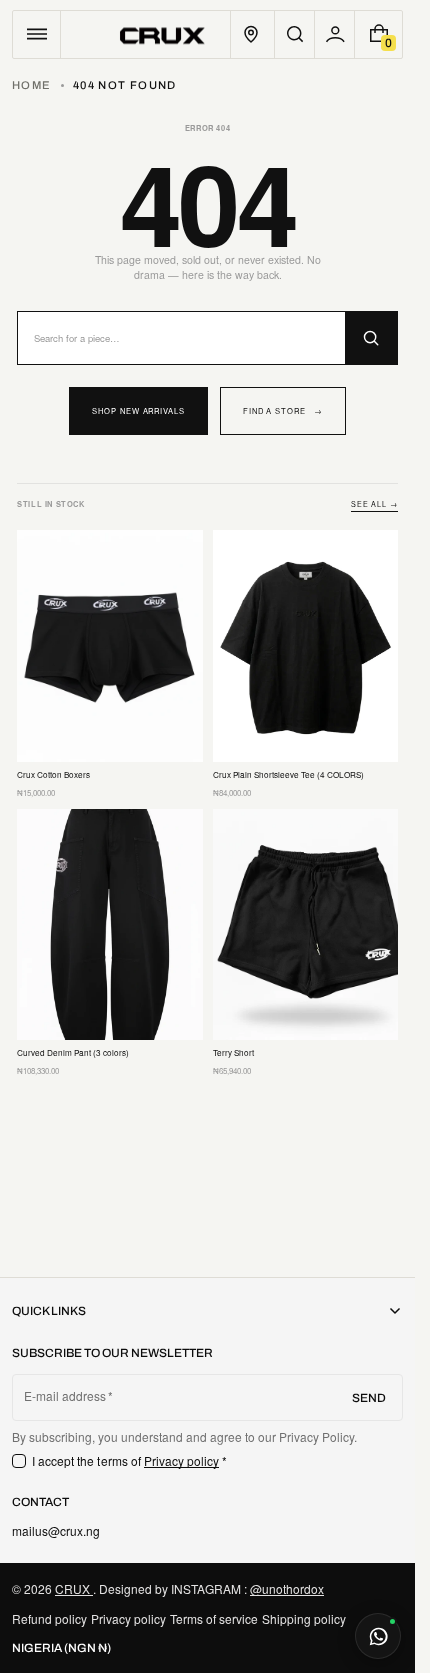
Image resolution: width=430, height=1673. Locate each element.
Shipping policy (304, 1618)
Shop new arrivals (138, 410)
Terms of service (214, 1618)
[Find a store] (251, 34)
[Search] (371, 338)
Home (31, 85)
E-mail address (65, 1396)
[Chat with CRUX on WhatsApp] (378, 1636)
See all (374, 504)
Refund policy (49, 1618)
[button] (36, 34)
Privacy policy (182, 1460)
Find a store (283, 410)
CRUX (74, 1588)
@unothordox (287, 1588)
